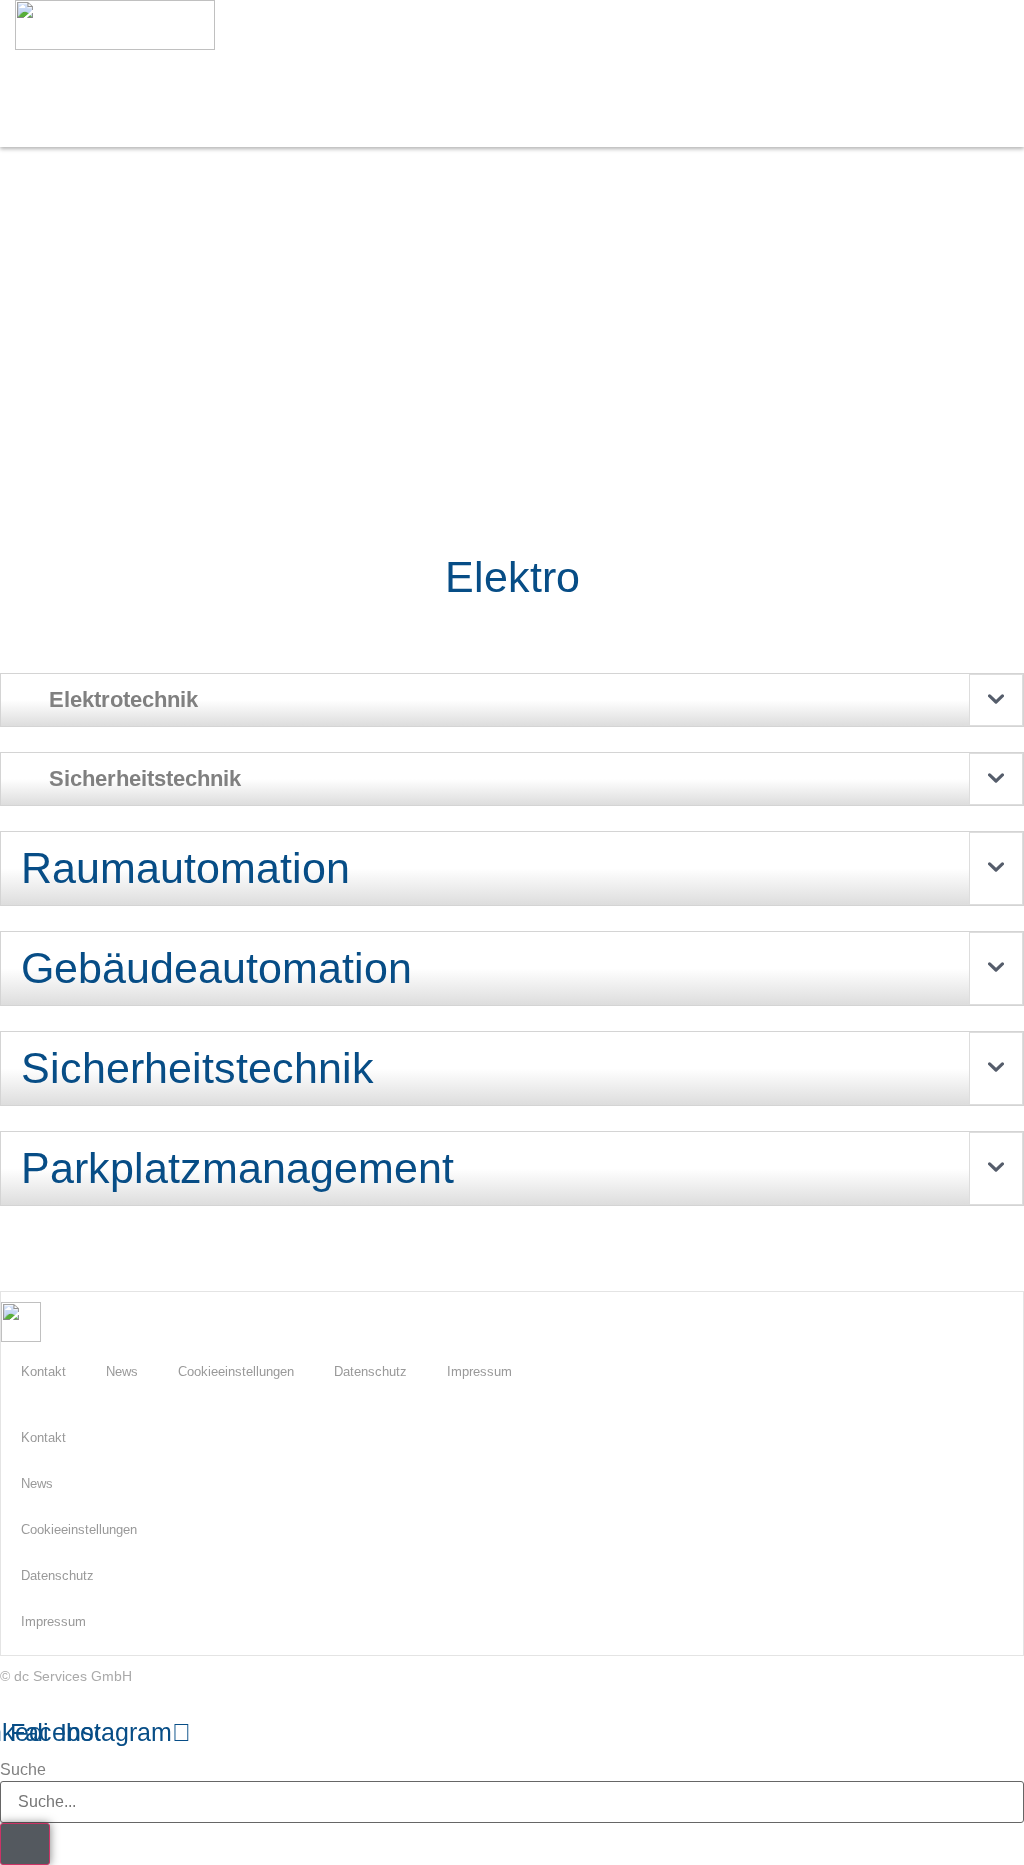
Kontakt (43, 1371)
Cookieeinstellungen (236, 1371)
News (122, 1371)
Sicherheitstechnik (197, 1068)
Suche (23, 1770)
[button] (647, 83)
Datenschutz (370, 1371)
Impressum (479, 1371)
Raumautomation (185, 868)
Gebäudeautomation (216, 968)
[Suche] (25, 1844)
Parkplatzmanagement (237, 1168)
